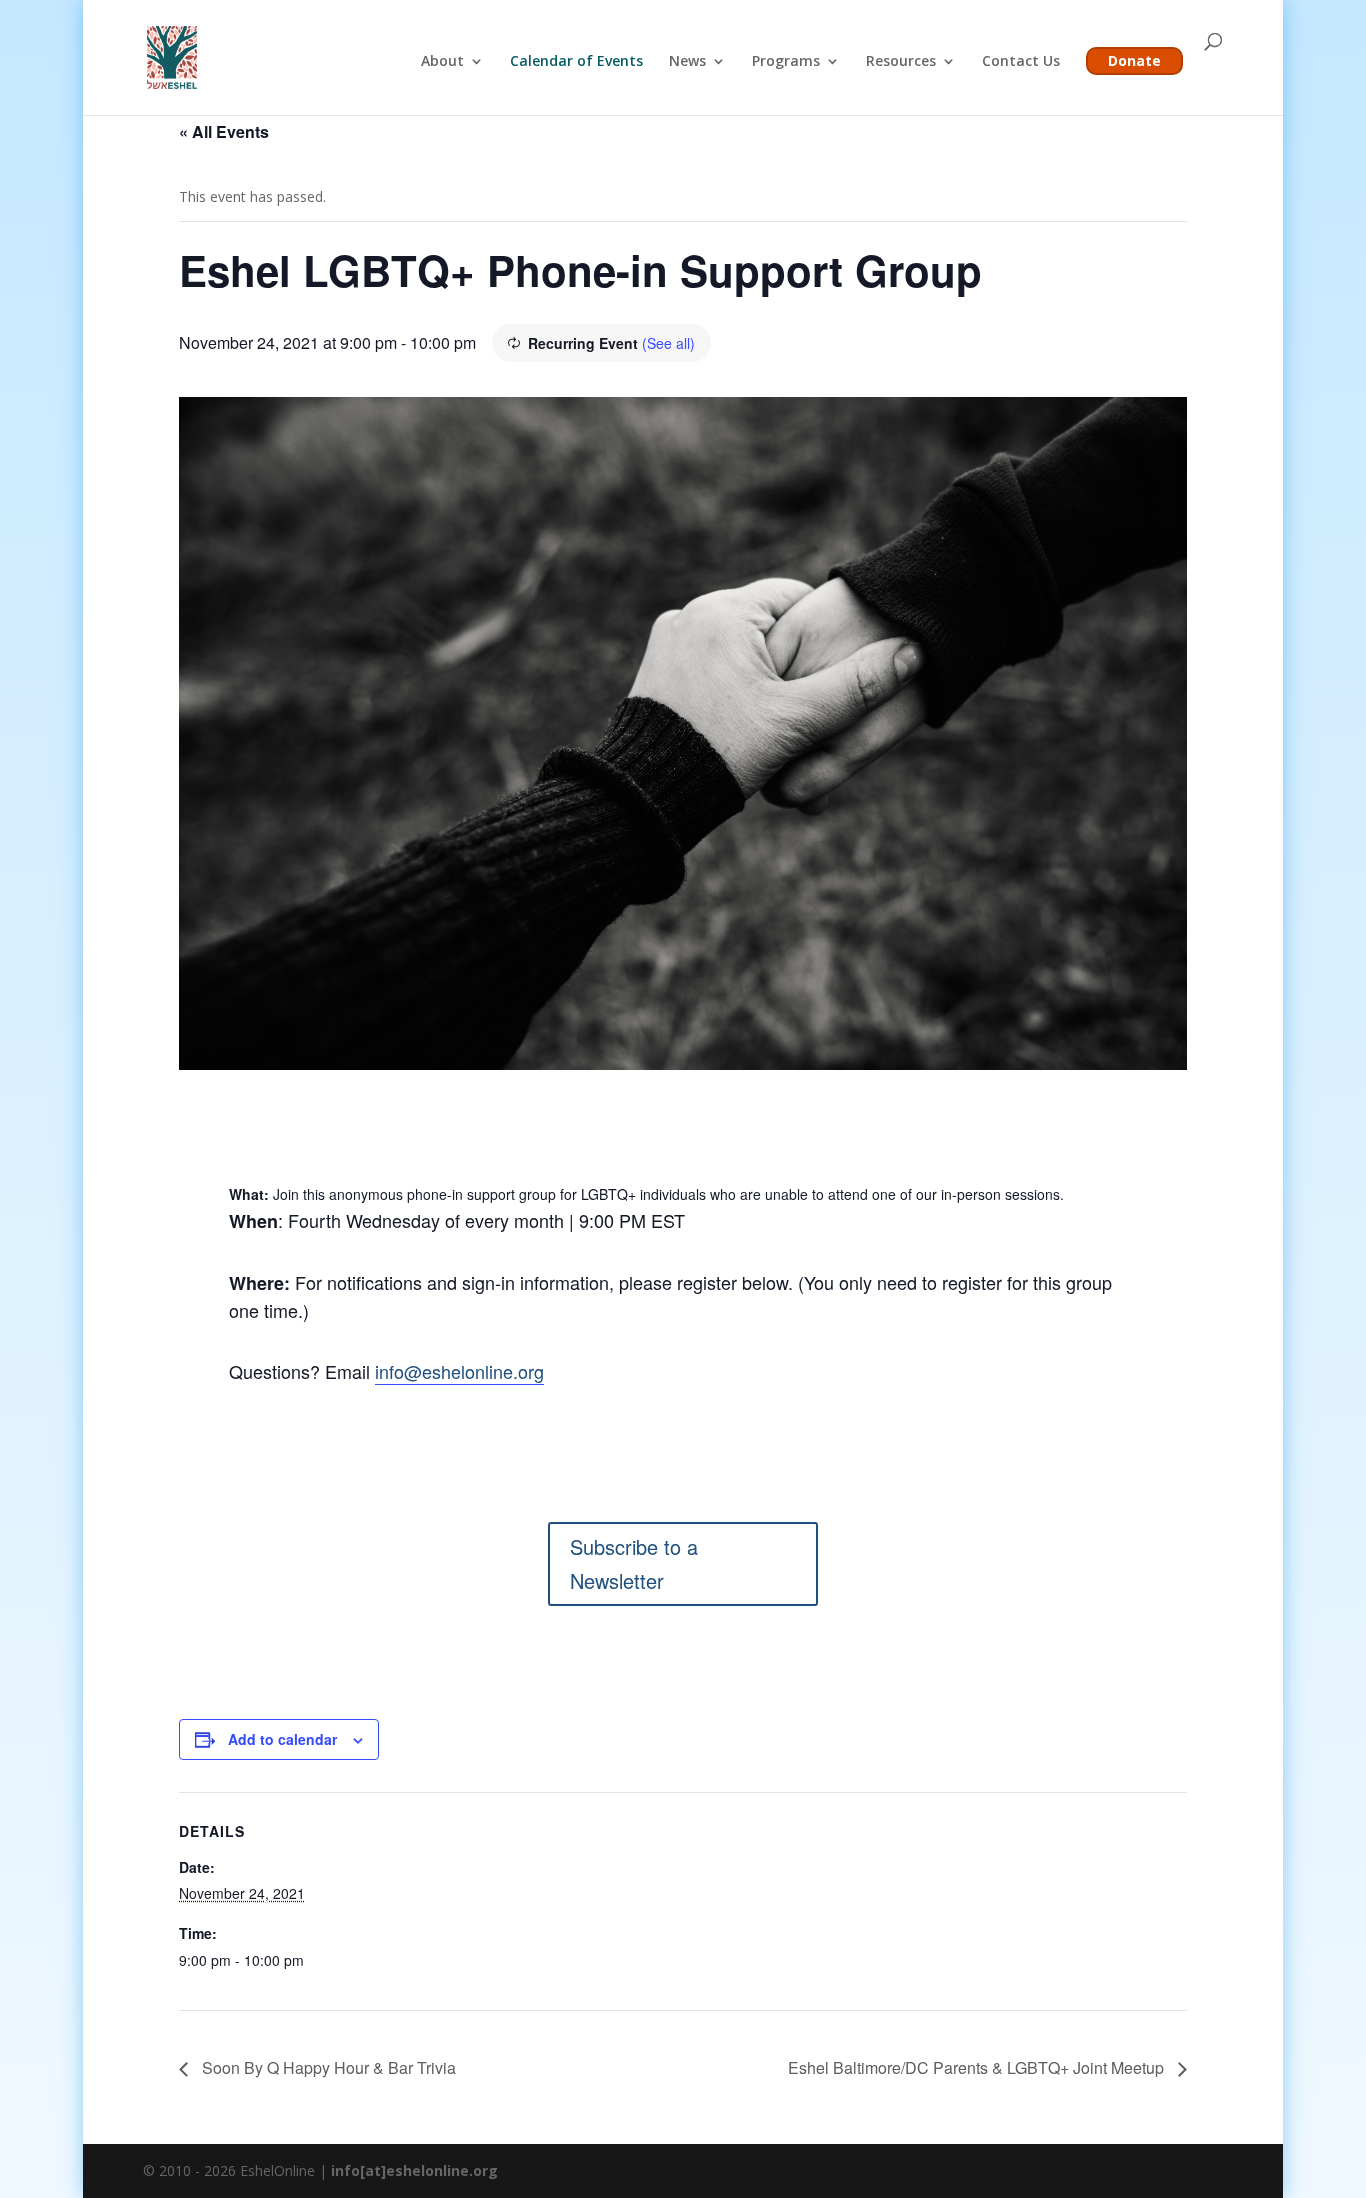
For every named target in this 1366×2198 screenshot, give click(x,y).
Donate (1134, 60)
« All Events (224, 131)
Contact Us (1021, 62)
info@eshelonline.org (459, 1371)
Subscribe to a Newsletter (634, 1563)
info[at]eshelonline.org (414, 2170)
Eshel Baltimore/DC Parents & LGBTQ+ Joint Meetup (978, 2067)
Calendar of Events (576, 62)
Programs (786, 62)
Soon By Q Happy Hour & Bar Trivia (327, 2067)
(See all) (668, 343)
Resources (901, 62)
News (687, 62)
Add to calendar (282, 1739)
